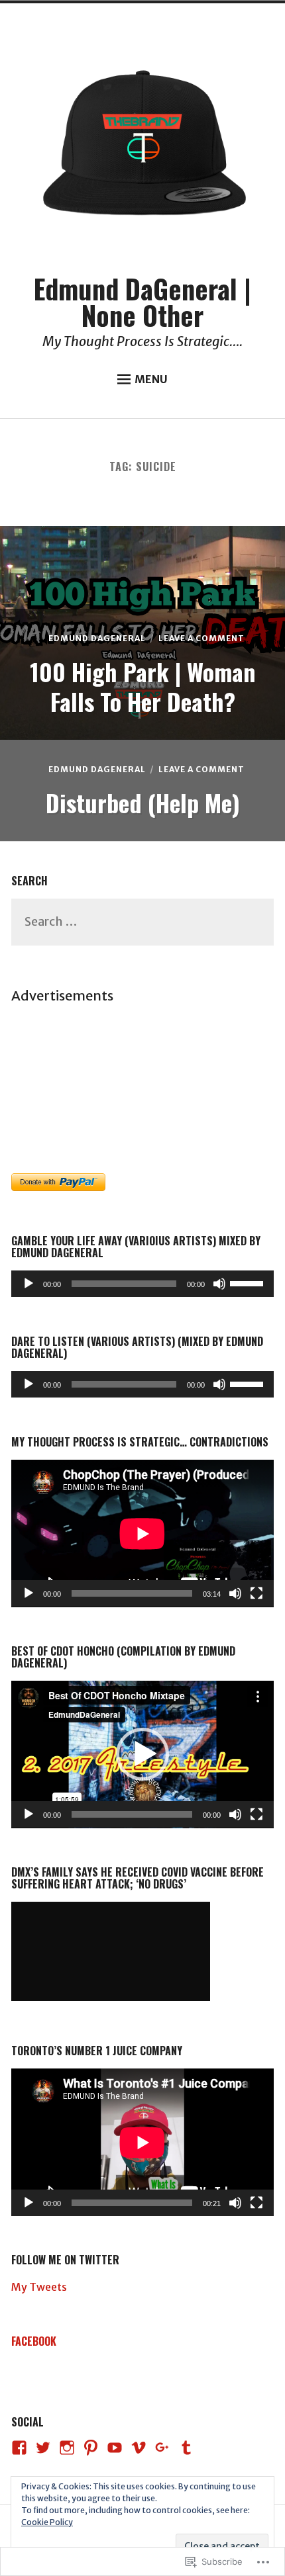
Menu (151, 379)
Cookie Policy (47, 2522)
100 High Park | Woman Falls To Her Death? (142, 686)
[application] (142, 1284)
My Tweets (39, 2287)
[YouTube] (115, 2448)
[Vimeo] (139, 2448)
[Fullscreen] (256, 1593)
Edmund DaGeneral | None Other (142, 302)
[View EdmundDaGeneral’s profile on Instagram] (67, 2448)
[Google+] (162, 2448)
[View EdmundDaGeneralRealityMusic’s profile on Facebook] (19, 2448)
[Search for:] (142, 922)
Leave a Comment (201, 638)
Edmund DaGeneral (97, 638)
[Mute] (219, 1284)
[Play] (28, 1284)
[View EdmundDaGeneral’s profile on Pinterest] (91, 2448)
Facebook (34, 2341)
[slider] (249, 1282)
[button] (142, 1754)
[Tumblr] (186, 2448)
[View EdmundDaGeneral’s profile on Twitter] (43, 2448)
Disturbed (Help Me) (143, 802)
